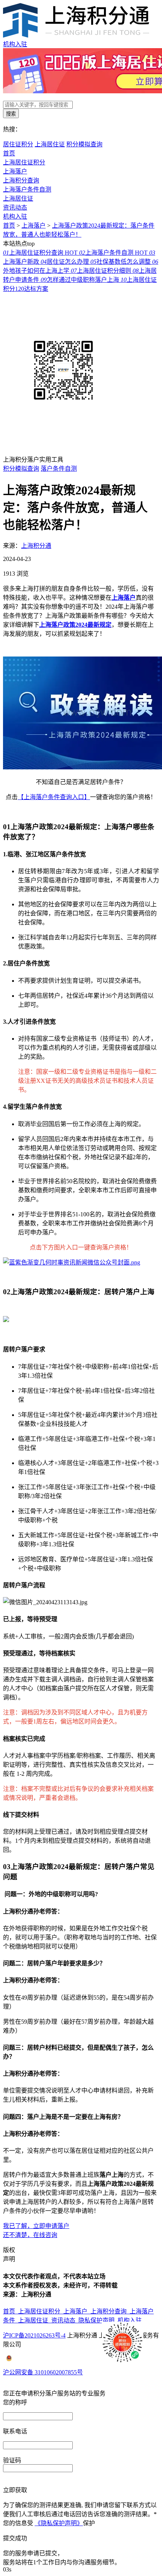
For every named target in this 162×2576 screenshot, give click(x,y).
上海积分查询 (21, 180)
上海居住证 (50, 144)
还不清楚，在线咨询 (30, 2235)
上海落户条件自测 (27, 189)
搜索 (11, 114)
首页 (9, 153)
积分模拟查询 (84, 144)
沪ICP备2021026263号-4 (34, 2335)
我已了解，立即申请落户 (36, 2226)
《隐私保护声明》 (59, 2523)
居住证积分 (18, 144)
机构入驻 (15, 44)
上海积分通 (36, 546)
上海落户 (15, 171)
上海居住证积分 (24, 162)
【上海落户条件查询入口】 (54, 797)
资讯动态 (15, 207)
